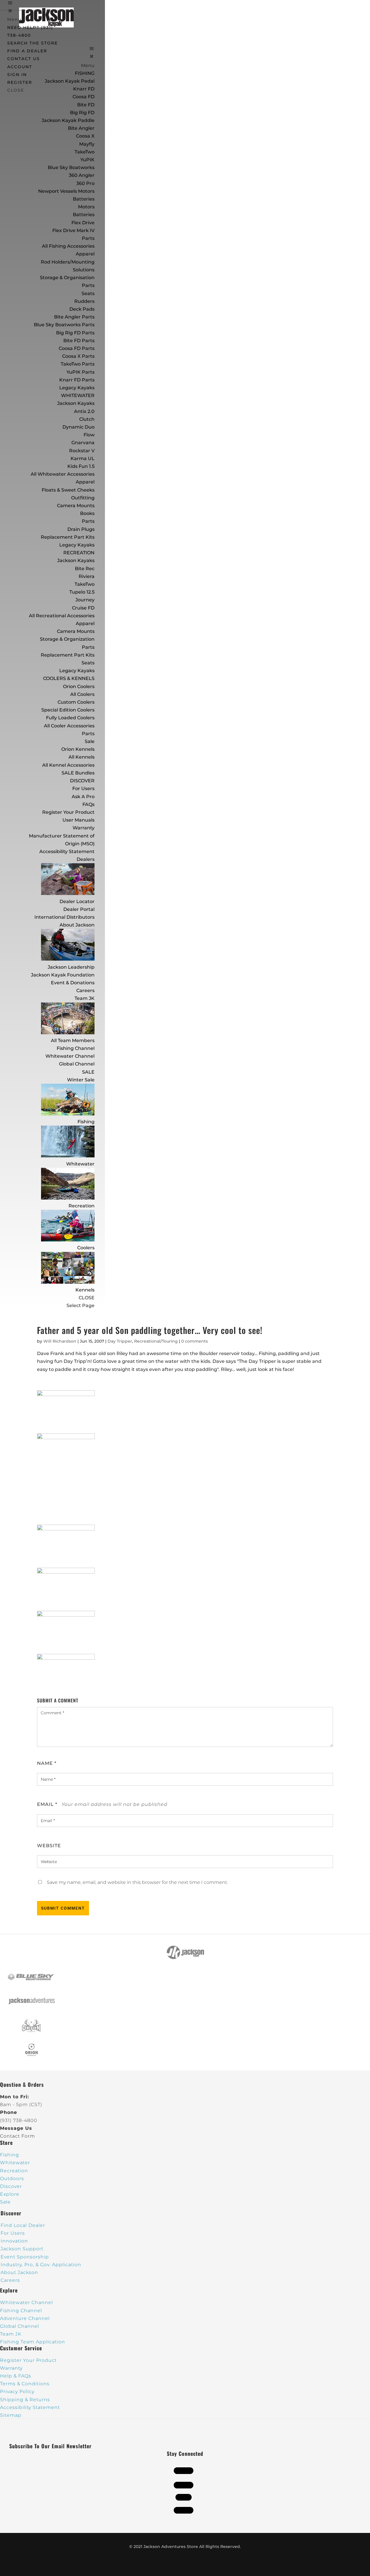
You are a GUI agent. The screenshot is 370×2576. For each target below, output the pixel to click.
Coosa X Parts (78, 356)
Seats (88, 293)
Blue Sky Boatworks (71, 167)
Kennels (85, 1290)
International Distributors (64, 917)
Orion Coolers (79, 686)
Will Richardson (60, 1341)
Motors (86, 207)
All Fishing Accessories (68, 246)
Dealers (86, 859)
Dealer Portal (79, 909)
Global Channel (77, 1064)
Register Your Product (68, 812)
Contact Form (17, 2136)
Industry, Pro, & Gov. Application (41, 2265)
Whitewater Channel (70, 1056)
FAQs (88, 804)
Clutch (87, 419)
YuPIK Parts (81, 372)
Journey (85, 600)
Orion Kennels (78, 749)
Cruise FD (83, 608)
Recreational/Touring (156, 1341)
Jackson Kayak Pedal (70, 81)
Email (47, 1804)
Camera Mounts (76, 506)
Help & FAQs (16, 2376)
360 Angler (82, 175)
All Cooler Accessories (69, 726)
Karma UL (83, 458)
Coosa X (85, 136)
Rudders (84, 301)
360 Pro (85, 183)
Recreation (82, 1206)
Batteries (84, 215)
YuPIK (87, 160)
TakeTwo (85, 152)
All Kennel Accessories (68, 765)
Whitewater (80, 1164)
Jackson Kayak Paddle (68, 120)
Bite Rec (85, 569)
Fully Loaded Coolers (70, 718)
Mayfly (87, 144)
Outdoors (12, 2179)
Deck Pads (82, 309)
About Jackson (77, 925)
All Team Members (73, 1040)
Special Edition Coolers (68, 710)
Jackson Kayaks (76, 403)
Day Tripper (120, 1341)
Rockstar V (82, 451)
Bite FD (86, 105)
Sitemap (11, 2415)
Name (47, 1763)
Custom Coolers (76, 702)
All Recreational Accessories (62, 616)
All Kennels (82, 757)
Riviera (87, 576)
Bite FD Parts (79, 341)
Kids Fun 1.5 (81, 466)
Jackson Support (22, 2249)
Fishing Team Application (33, 2342)
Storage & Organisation (67, 278)
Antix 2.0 (84, 411)
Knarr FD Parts (77, 380)
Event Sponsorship (25, 2257)
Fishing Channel (76, 1048)
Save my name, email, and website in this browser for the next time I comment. (137, 1882)
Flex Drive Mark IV (73, 230)
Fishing (86, 1122)
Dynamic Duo (78, 427)
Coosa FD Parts (77, 348)
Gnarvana (83, 443)
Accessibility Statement (67, 851)
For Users (83, 788)
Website (49, 1846)
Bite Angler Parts (74, 317)
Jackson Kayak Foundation (63, 975)
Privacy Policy (17, 2391)
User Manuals (78, 820)
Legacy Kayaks (77, 388)
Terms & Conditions (25, 2384)
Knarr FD (84, 89)
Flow (89, 435)
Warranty (84, 828)
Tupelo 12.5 (82, 592)
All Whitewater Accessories (63, 474)
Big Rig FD (82, 113)
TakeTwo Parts (78, 364)
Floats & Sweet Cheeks (68, 490)
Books (87, 513)
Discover (11, 2186)
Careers (85, 990)
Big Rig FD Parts (75, 333)
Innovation (14, 2241)
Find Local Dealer (23, 2225)
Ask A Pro (83, 797)
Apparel (85, 254)
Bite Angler (81, 128)
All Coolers (82, 694)
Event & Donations (73, 983)
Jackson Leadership (71, 967)
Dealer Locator (77, 901)
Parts (88, 238)
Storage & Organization (67, 639)
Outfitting (83, 498)
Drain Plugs (81, 529)
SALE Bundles (78, 773)
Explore (10, 2194)
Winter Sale (81, 1080)
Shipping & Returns (25, 2400)
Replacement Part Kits (68, 537)
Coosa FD (84, 97)
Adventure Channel (25, 2318)
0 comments (195, 1341)
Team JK (85, 998)
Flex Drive (83, 223)
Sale (90, 741)
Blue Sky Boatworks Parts (64, 325)
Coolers (86, 1248)
